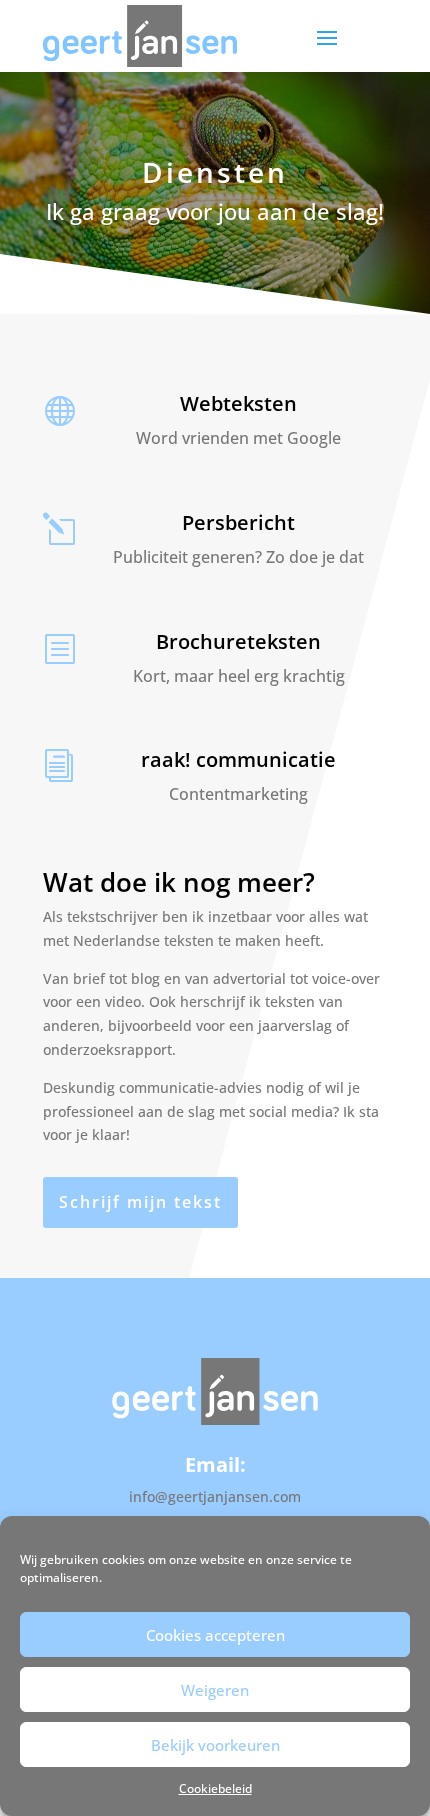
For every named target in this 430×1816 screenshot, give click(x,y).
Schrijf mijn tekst (140, 1202)
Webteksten (238, 403)
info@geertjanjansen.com (215, 1496)
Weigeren (215, 1690)
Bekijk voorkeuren (215, 1745)
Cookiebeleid (215, 1788)
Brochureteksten (238, 641)
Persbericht (238, 522)
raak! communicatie (238, 759)
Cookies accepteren (215, 1635)
